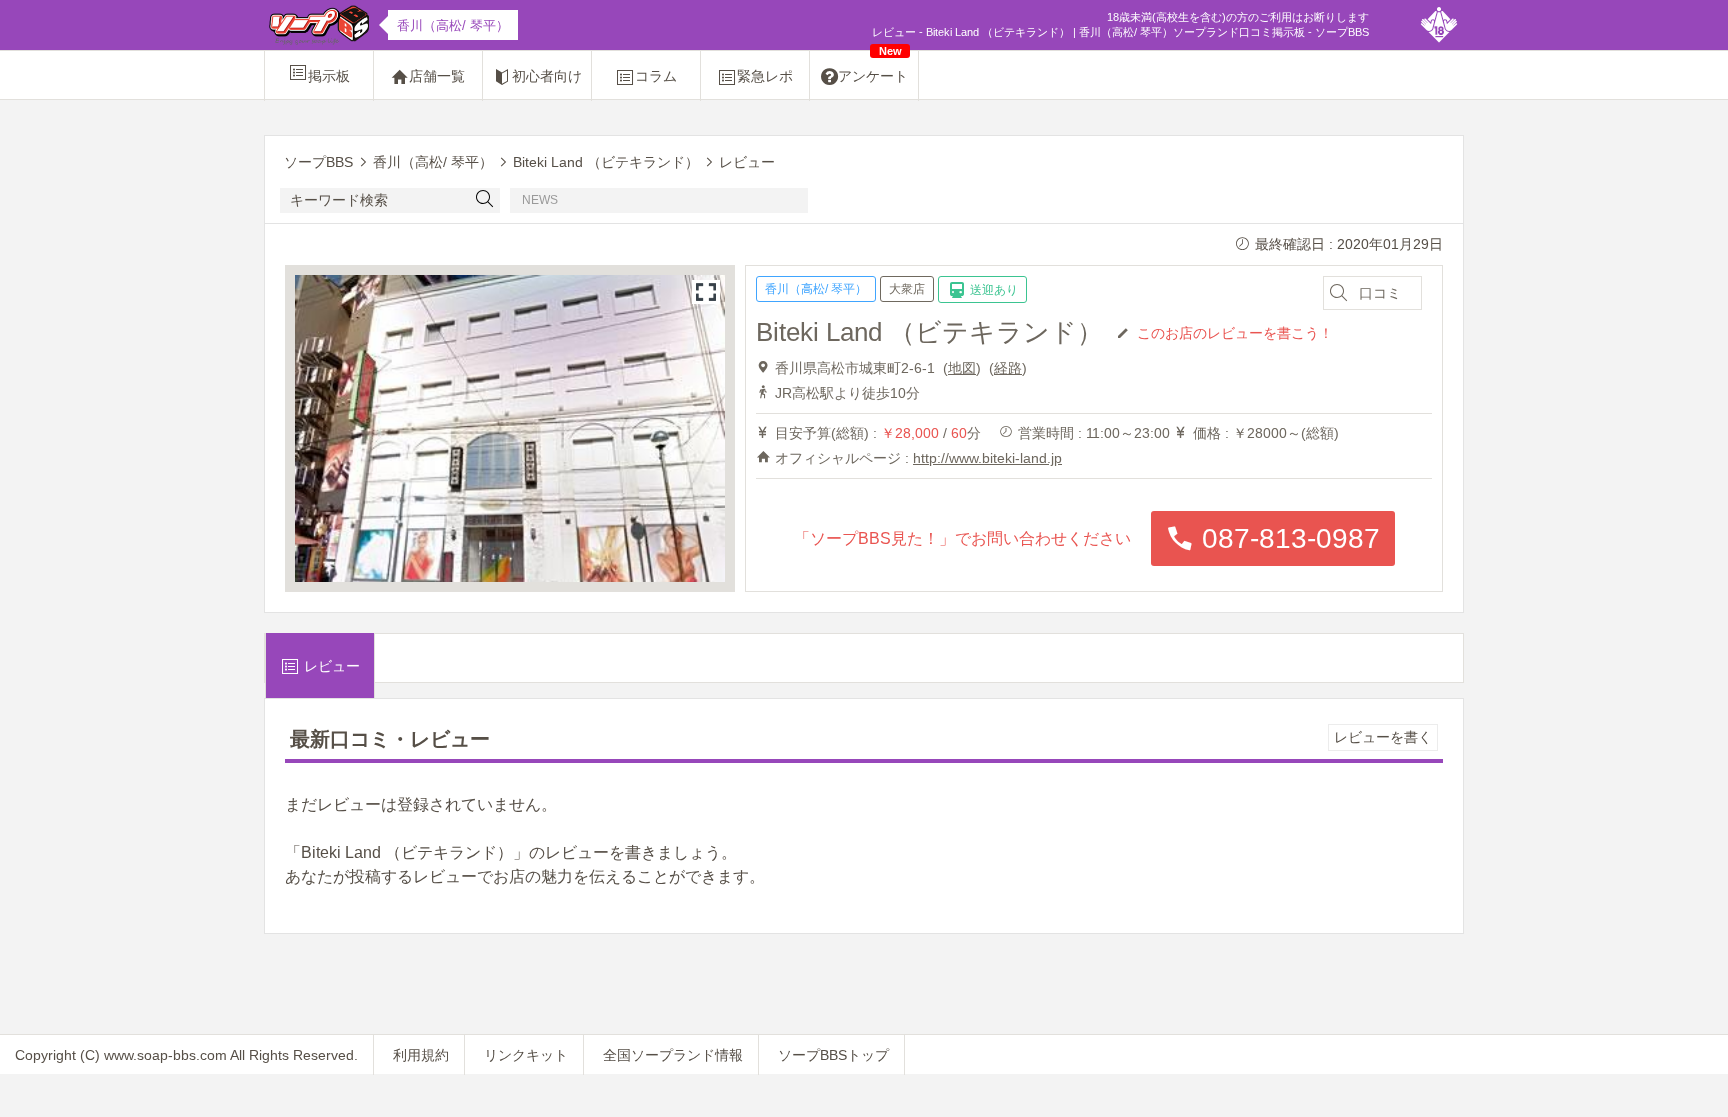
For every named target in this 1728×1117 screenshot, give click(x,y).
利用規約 (421, 1055)
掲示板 (329, 76)
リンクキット (526, 1055)
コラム (656, 76)
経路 (1008, 368)
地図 (962, 368)
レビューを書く (1383, 737)
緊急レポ (765, 76)
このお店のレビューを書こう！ (1235, 332)
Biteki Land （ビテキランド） (929, 332)
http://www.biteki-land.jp (987, 458)
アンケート (873, 67)
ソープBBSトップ (833, 1055)
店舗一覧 (437, 76)
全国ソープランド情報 (673, 1055)
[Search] (485, 200)
